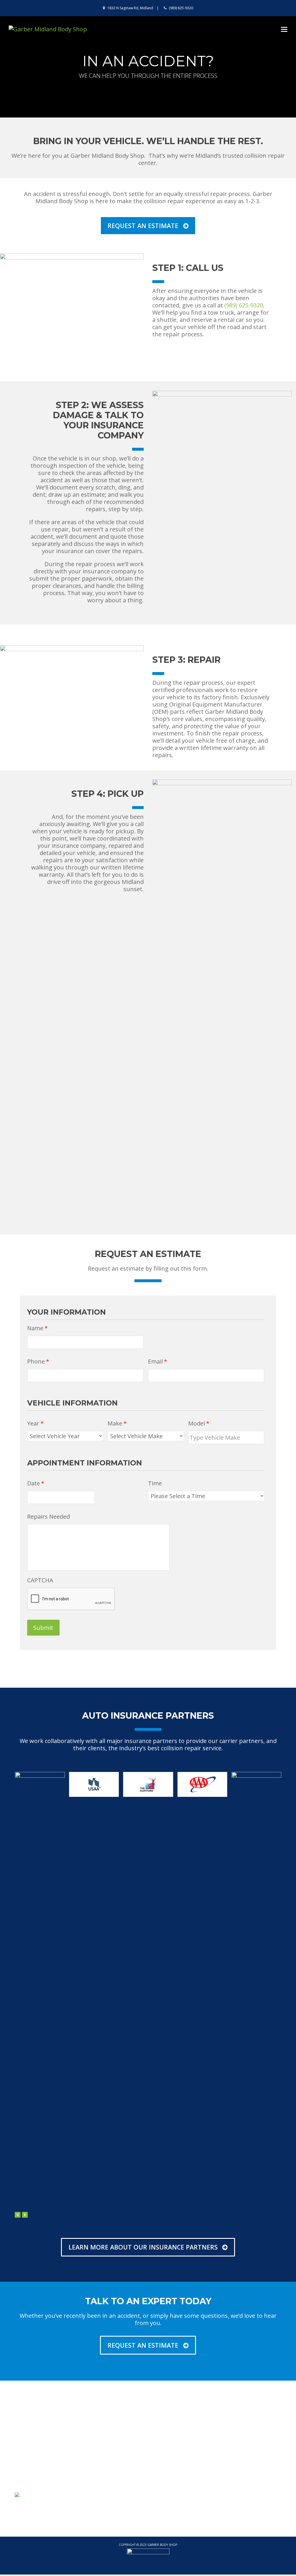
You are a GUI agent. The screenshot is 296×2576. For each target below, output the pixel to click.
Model (199, 1423)
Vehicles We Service (105, 2452)
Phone (38, 1362)
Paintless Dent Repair (176, 2444)
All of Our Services (172, 2452)
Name (37, 1328)
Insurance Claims (240, 2460)
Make (117, 1423)
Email (158, 1362)
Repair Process (237, 2436)
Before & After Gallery (176, 2468)
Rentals (229, 2476)
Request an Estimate (174, 2476)
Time (155, 1483)
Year (35, 1423)
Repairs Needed (49, 1517)
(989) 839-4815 (40, 2444)
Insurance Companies (107, 2460)
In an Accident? (237, 2468)
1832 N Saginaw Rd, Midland (130, 8)
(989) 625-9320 (181, 8)
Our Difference (100, 2436)
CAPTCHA (40, 1580)
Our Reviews (97, 2444)
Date (36, 1483)
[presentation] (18, 2215)
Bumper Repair (169, 2436)
